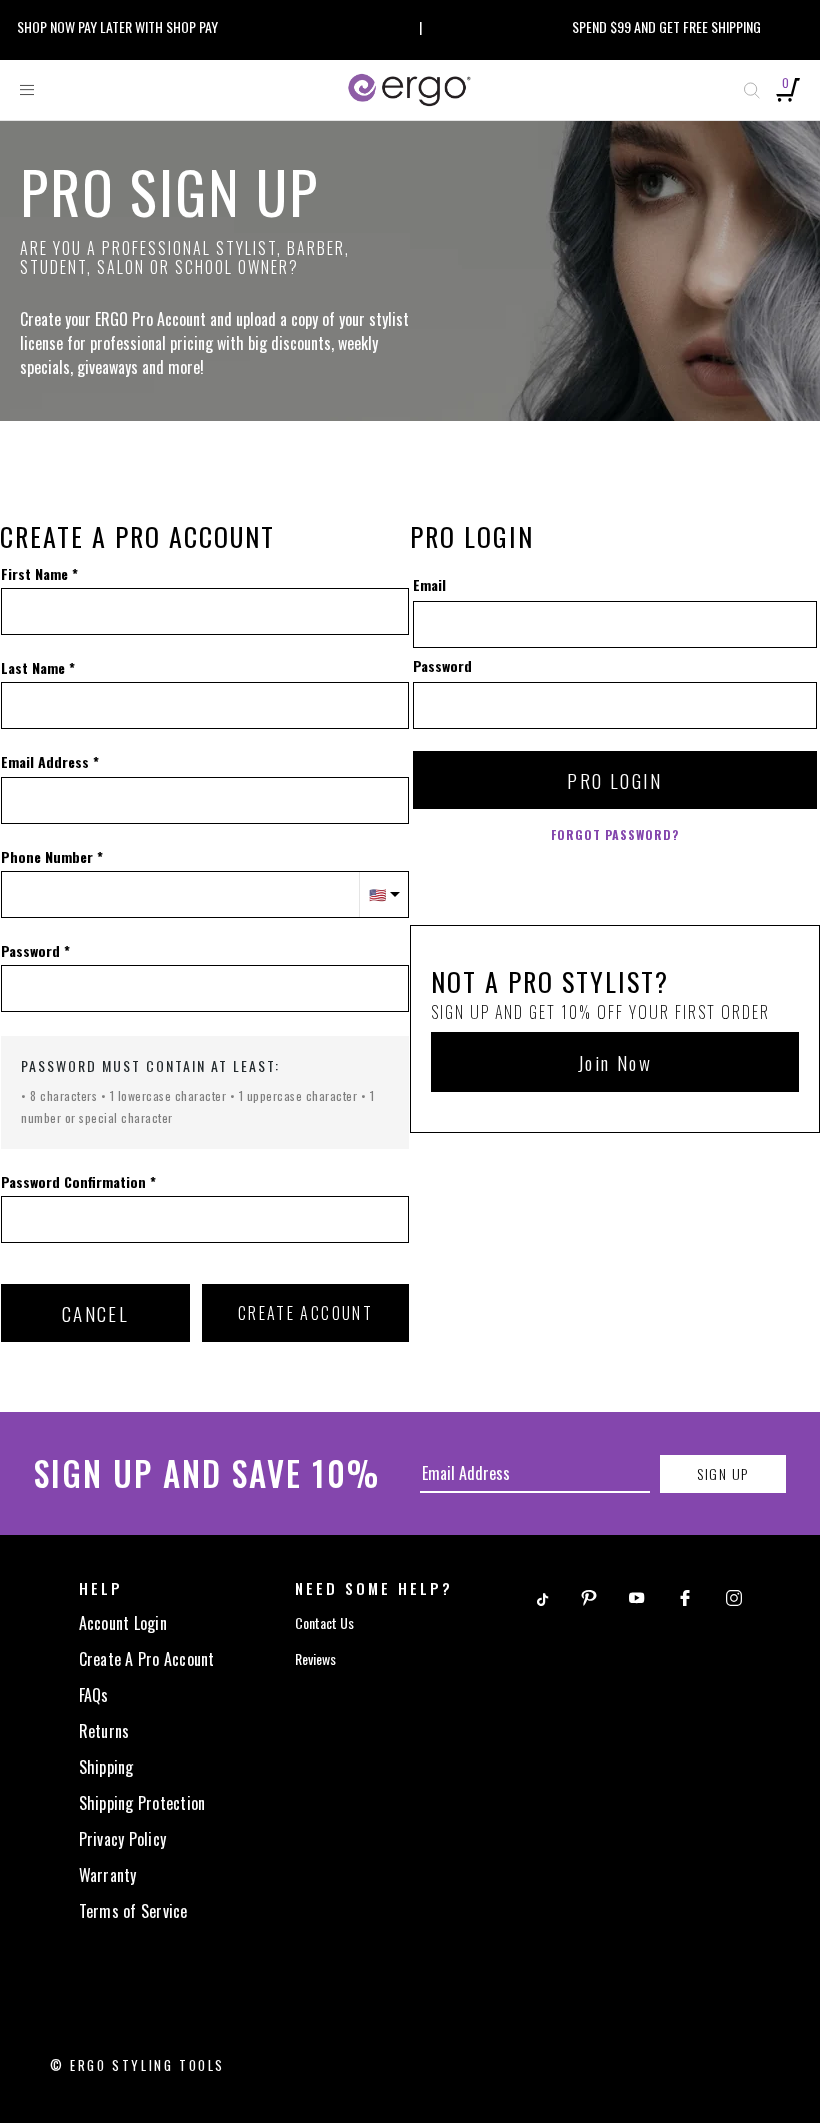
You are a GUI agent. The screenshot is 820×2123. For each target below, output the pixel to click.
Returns (104, 1731)
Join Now (615, 1062)
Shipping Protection (142, 1803)
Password (30, 951)
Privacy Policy (123, 1839)
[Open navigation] (27, 90)
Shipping (106, 1767)
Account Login (123, 1623)
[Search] (752, 90)
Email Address (45, 762)
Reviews (315, 1658)
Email (429, 584)
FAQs (94, 1695)
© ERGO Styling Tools (137, 2065)
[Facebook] (685, 1595)
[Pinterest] (589, 1595)
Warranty (108, 1875)
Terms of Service (133, 1911)
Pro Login (614, 780)
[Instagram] (734, 1595)
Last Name (33, 668)
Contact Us (324, 1622)
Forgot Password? (615, 834)
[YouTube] (637, 1595)
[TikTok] (541, 1595)
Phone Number (47, 857)
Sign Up (722, 1473)
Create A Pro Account (147, 1659)
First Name (34, 574)
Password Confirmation (73, 1182)
